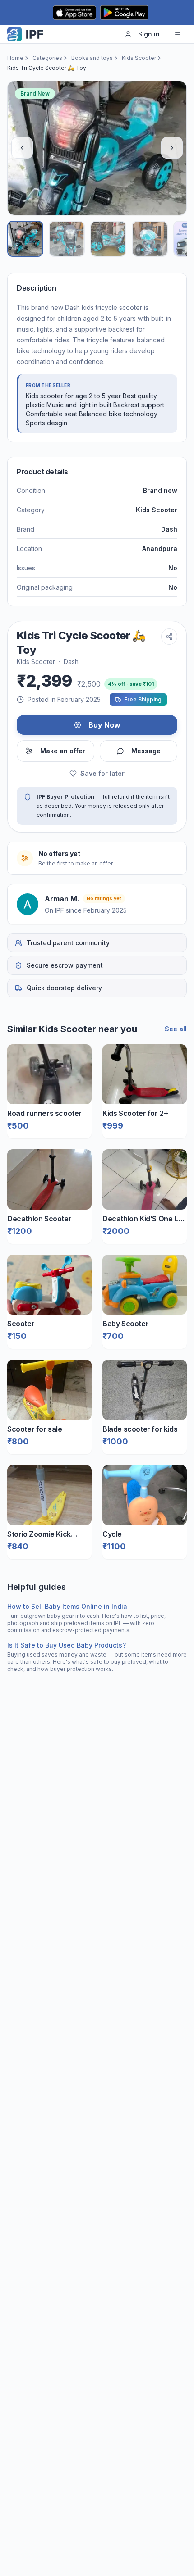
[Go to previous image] (22, 148)
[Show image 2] (67, 239)
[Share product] (169, 637)
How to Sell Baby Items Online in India (67, 1606)
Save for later (102, 773)
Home (15, 58)
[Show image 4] (150, 239)
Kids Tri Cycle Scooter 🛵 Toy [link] (47, 68)
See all (176, 1029)
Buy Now (104, 725)
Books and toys (92, 58)
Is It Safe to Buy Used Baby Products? (67, 1645)
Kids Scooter (139, 58)
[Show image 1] (25, 239)
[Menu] (178, 34)
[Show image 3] (108, 239)
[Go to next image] (172, 148)
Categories (47, 58)
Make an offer (63, 751)
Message (146, 751)
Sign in (149, 34)
